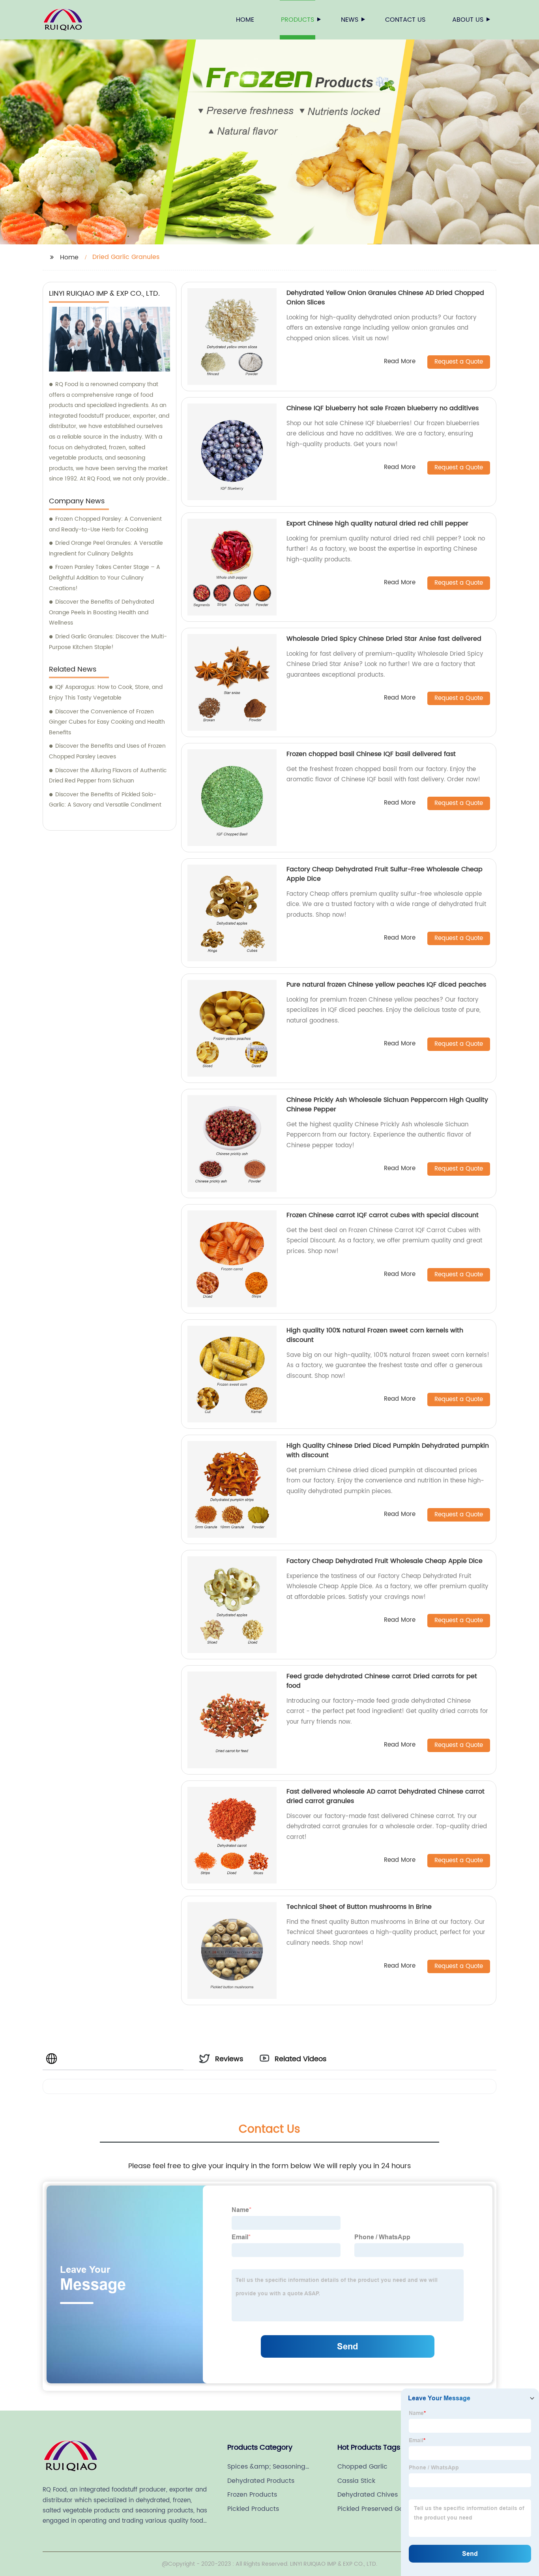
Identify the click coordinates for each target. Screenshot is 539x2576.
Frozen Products (252, 2495)
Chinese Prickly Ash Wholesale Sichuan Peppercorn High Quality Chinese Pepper (387, 1105)
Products (298, 20)
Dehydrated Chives (368, 2495)
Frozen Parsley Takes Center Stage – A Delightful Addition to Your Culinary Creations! (105, 578)
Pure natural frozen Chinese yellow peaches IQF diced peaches (386, 985)
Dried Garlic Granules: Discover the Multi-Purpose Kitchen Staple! (108, 642)
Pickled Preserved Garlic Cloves (375, 2509)
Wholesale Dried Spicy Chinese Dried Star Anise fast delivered (384, 639)
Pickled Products (253, 2509)
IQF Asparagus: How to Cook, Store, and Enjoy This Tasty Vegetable (106, 692)
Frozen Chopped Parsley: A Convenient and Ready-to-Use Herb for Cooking (105, 524)
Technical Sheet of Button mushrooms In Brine (359, 1907)
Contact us (405, 20)
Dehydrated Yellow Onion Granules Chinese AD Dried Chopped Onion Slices (385, 298)
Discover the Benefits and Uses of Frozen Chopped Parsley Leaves (107, 751)
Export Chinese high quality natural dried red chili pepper (377, 523)
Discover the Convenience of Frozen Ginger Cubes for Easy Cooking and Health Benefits (107, 722)
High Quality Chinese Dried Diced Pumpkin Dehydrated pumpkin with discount (388, 1450)
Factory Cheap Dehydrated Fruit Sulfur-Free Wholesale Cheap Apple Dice (385, 874)
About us (468, 20)
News (350, 20)
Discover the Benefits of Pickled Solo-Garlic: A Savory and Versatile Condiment (105, 800)
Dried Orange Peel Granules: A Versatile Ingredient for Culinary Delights (106, 548)
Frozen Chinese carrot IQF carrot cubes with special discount (383, 1215)
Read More (400, 362)
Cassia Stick (356, 2481)
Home (245, 20)
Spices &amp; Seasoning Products (266, 2467)
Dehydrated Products (261, 2481)
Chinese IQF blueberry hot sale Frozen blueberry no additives (383, 408)
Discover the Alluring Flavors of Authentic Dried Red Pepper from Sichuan (108, 776)
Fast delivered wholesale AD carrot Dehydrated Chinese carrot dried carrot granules (386, 1796)
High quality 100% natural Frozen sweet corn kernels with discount (375, 1335)
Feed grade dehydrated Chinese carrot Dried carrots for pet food (382, 1681)
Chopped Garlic (362, 2467)
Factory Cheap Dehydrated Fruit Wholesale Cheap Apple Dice (385, 1561)
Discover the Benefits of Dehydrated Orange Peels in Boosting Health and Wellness (101, 612)
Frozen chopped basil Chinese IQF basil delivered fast (371, 754)
